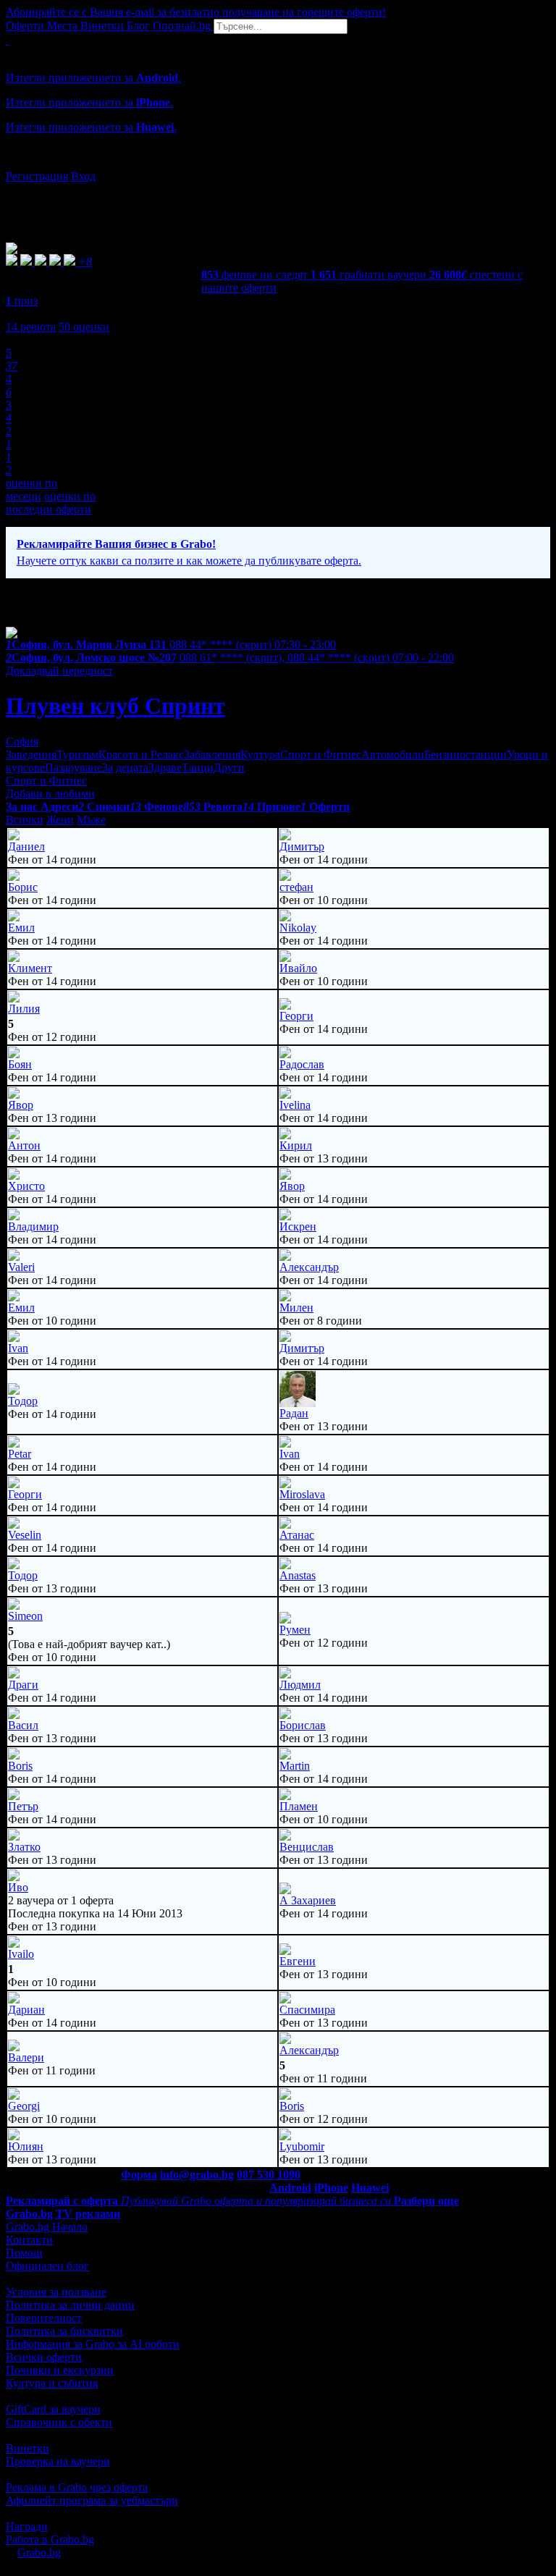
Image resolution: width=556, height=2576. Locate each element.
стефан (296, 887)
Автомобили (393, 755)
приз (22, 301)
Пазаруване (73, 768)
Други (229, 768)
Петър (23, 1806)
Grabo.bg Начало (47, 2227)
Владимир (33, 1226)
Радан (294, 1413)
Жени (60, 820)
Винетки (28, 2448)
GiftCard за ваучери (53, 2409)
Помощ (24, 2253)
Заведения (31, 755)
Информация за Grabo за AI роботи (93, 2344)
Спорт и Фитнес (321, 755)
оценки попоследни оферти (51, 503)
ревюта (31, 327)
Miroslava (302, 1494)
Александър (309, 1267)
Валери (26, 2057)
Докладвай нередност (59, 671)
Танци (198, 768)
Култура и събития (52, 2383)
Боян (20, 1064)
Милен (296, 1308)
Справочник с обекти (59, 2422)
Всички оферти (44, 2357)
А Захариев (308, 1900)
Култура (260, 755)
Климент (30, 968)
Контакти (29, 2240)
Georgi (24, 2106)
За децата (125, 768)
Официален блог (47, 2266)
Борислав (303, 1725)
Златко (24, 1847)
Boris (20, 1766)
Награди (27, 2526)
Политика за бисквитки (64, 2331)
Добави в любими (50, 794)
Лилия (24, 1009)
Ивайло (298, 968)
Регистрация (37, 176)
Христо (26, 1186)
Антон (24, 1145)
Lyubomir (302, 2146)
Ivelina (295, 1105)
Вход (83, 176)
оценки (84, 327)
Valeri (21, 1267)
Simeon (25, 1616)
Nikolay (298, 928)
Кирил (296, 1145)
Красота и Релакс (141, 755)
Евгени (298, 1961)
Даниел (26, 846)
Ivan (18, 1348)
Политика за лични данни (70, 2305)
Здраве (165, 768)
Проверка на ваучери (58, 2461)
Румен (295, 1630)
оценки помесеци (31, 490)
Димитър (302, 846)
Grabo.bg (39, 2552)
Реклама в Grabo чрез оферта (77, 2487)
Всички (25, 820)
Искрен (298, 1226)
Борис (23, 887)
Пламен (299, 1806)
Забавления (212, 755)
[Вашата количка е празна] (7, 40)
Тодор (23, 1401)
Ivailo (21, 1954)
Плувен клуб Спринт (115, 706)
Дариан (26, 2010)
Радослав (302, 1064)
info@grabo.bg (197, 2175)
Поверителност (44, 2318)
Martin (295, 1766)
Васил (23, 1725)
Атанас (297, 1535)
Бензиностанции (466, 755)
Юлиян (26, 2146)
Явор (21, 1105)
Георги (296, 1016)
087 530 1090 (269, 2175)
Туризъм (77, 755)
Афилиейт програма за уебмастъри (92, 2500)
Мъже (91, 820)
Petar (20, 1454)
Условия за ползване (56, 2292)
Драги (23, 1685)
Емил (21, 928)
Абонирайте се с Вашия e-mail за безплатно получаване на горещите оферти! (196, 12)
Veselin (25, 1535)
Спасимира (307, 2010)
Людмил (300, 1685)
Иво (18, 1887)
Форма (139, 2175)
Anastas (298, 1575)
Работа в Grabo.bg (50, 2539)
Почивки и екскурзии (60, 2370)
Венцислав (307, 1847)
